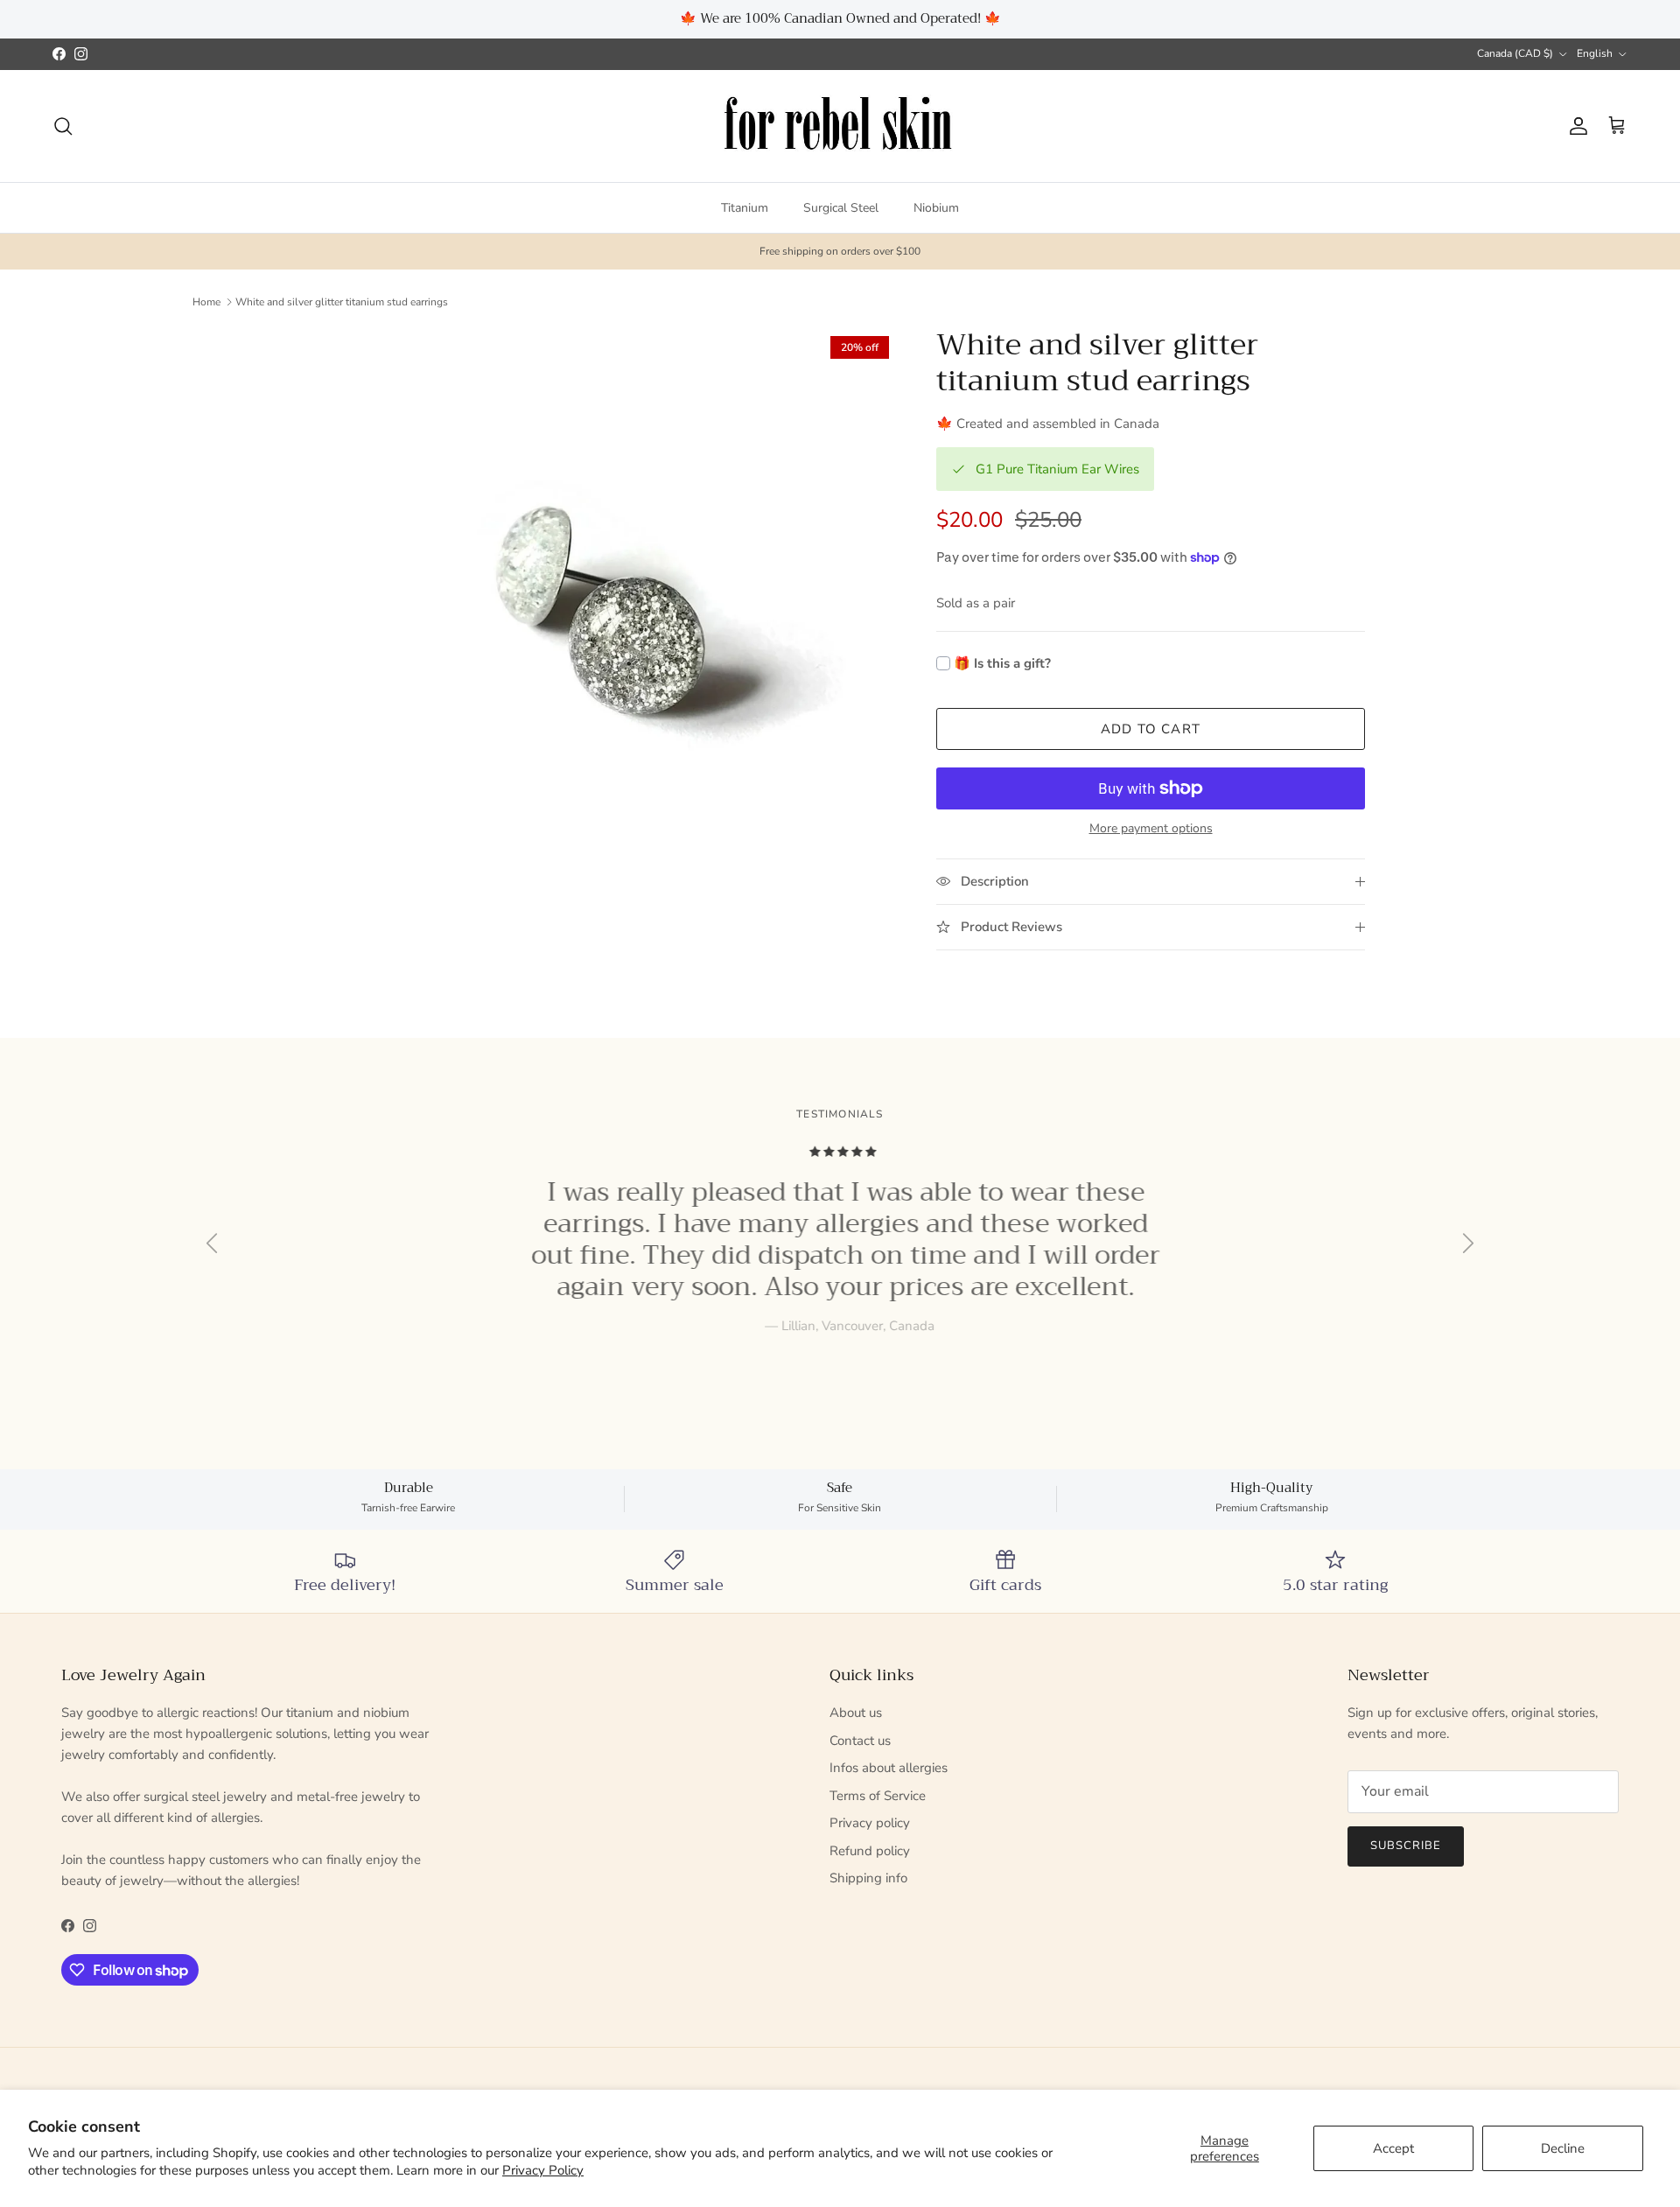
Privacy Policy (543, 2170)
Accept (1393, 2148)
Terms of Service (878, 1796)
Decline (1563, 2148)
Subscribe (1406, 1846)
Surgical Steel (841, 208)
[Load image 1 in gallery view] (606, 619)
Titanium (745, 208)
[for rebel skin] (840, 126)
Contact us (860, 1741)
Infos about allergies (889, 1768)
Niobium (936, 208)
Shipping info (868, 1878)
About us (856, 1713)
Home (206, 302)
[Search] (63, 126)
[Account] (1575, 126)
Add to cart (1151, 729)
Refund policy (870, 1851)
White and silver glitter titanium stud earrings (342, 302)
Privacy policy (870, 1823)
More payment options (1151, 829)
